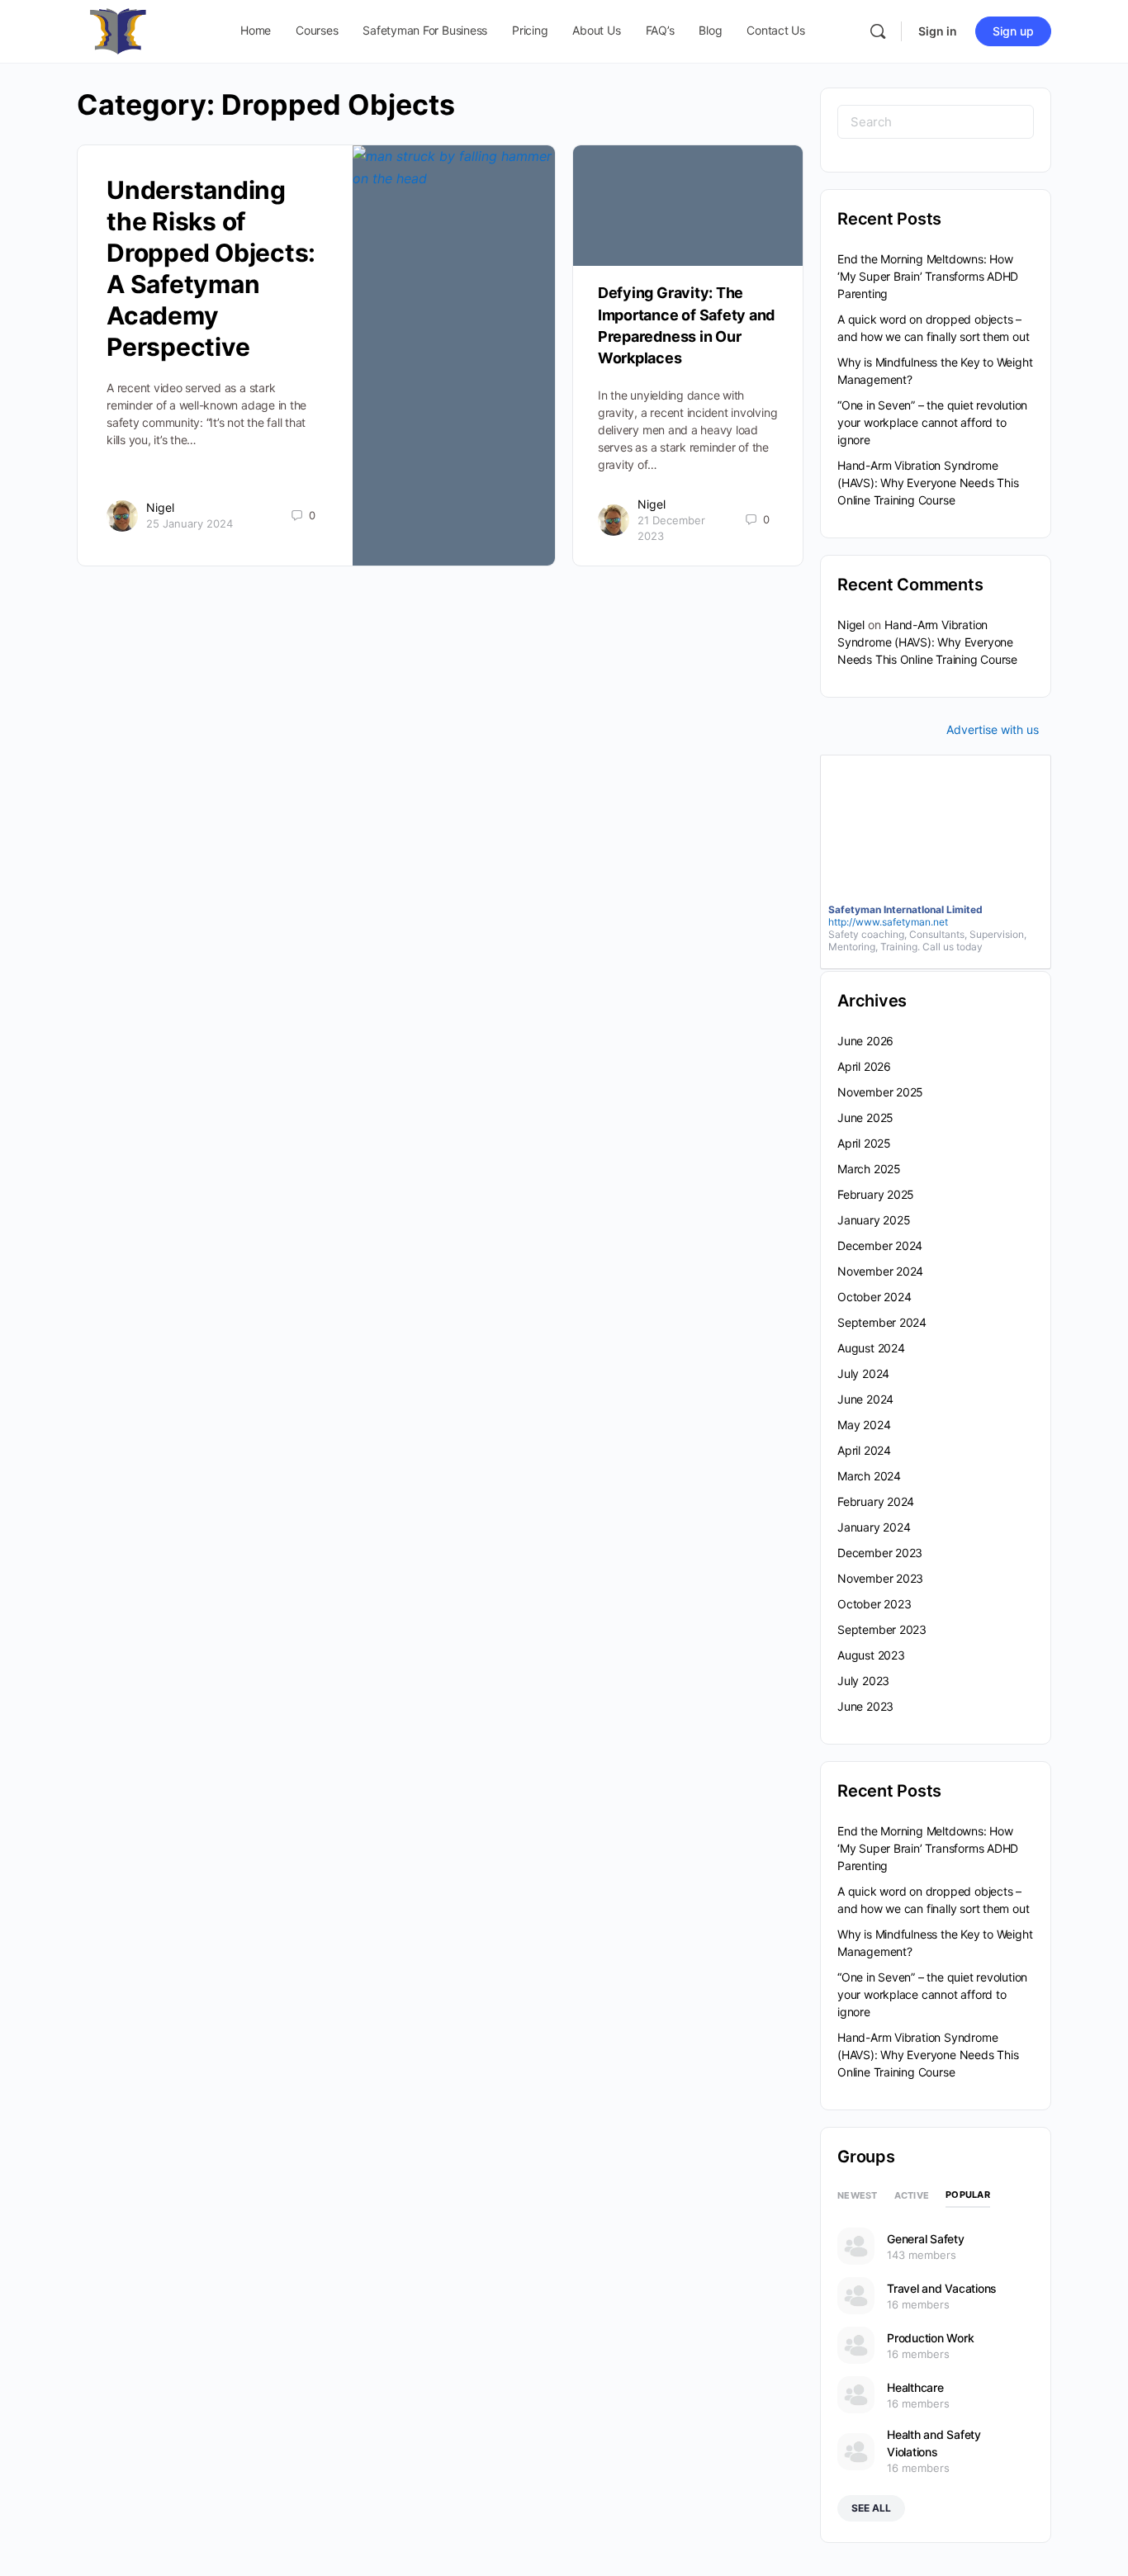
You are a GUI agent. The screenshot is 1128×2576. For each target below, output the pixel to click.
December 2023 (880, 1553)
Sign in (938, 31)
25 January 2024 (190, 523)
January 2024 (874, 1527)
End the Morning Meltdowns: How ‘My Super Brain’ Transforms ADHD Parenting (928, 276)
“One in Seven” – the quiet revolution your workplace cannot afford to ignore (932, 422)
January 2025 (874, 1220)
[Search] (878, 31)
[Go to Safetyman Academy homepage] (118, 30)
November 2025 (880, 1092)
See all (871, 2508)
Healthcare (915, 2387)
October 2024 (874, 1297)
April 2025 (864, 1143)
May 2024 (864, 1425)
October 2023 (874, 1604)
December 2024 (880, 1245)
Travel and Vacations (942, 2288)
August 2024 (871, 1348)
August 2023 (871, 1655)
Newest (858, 2195)
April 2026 (864, 1066)
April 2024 (864, 1450)
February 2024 (876, 1501)
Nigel (160, 507)
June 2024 (865, 1399)
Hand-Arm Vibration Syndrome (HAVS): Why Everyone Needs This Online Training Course (928, 483)
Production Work (930, 2338)
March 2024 (869, 1476)
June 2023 (865, 1706)
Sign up (1013, 31)
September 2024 (882, 1322)
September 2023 (882, 1629)
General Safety (926, 2239)
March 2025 (869, 1169)
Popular (968, 2195)
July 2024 (863, 1373)
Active (912, 2195)
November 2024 (880, 1271)
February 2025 (876, 1194)
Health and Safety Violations (934, 2443)
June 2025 (865, 1118)
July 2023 (863, 1681)
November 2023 (880, 1578)
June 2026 (865, 1041)
